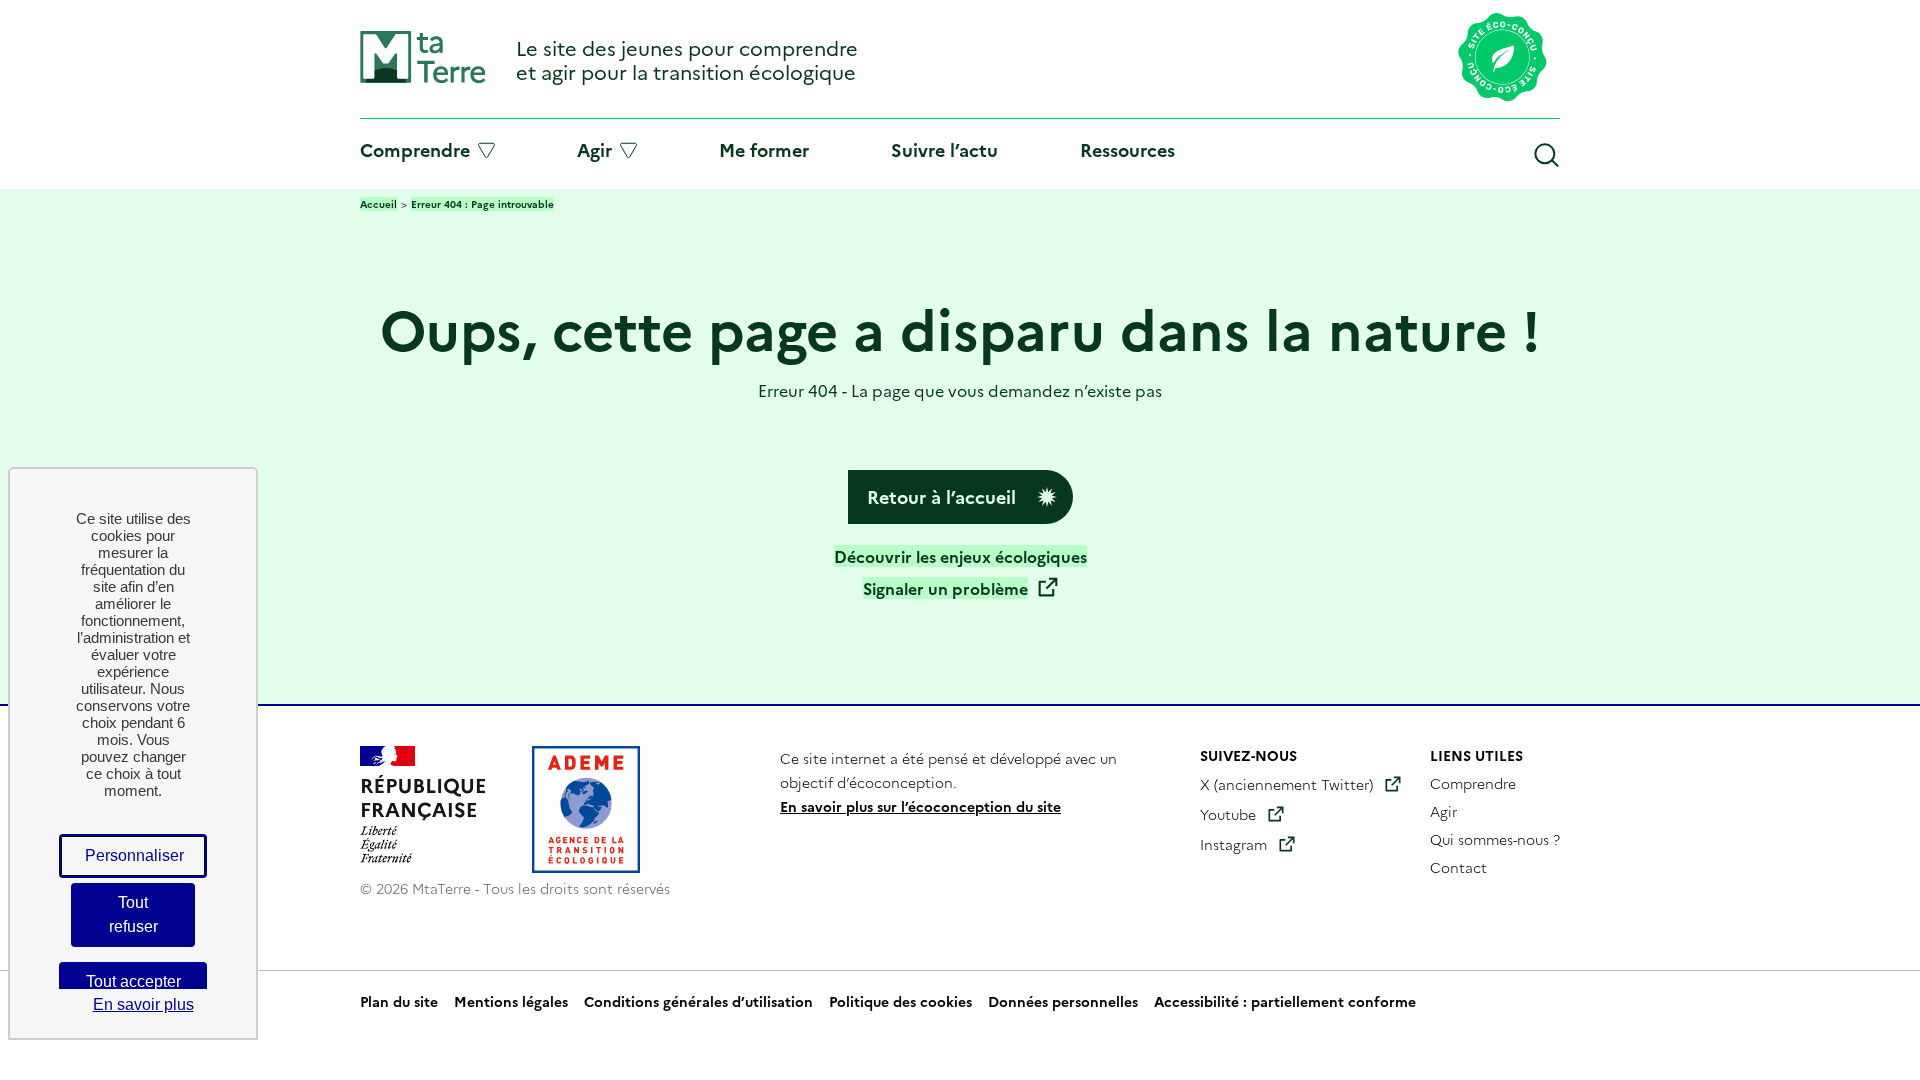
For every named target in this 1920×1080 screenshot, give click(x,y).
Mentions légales (511, 1001)
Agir (594, 150)
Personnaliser (134, 855)
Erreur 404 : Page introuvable (482, 204)
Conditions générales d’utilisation (698, 1001)
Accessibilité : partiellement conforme (1285, 1001)
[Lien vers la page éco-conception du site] (1502, 59)
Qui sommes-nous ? (1495, 839)
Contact (1458, 867)
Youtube (1228, 814)
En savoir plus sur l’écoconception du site (920, 806)
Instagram (1233, 844)
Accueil (378, 204)
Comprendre (415, 150)
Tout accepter (133, 981)
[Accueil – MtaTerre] (423, 78)
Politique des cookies (900, 1001)
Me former (764, 149)
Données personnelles (1063, 1001)
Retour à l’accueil (941, 496)
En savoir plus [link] (143, 1004)
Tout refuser (133, 914)
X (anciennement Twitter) (1286, 784)
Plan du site (399, 1001)
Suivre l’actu (944, 149)
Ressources (1127, 149)
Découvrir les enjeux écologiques (960, 556)
